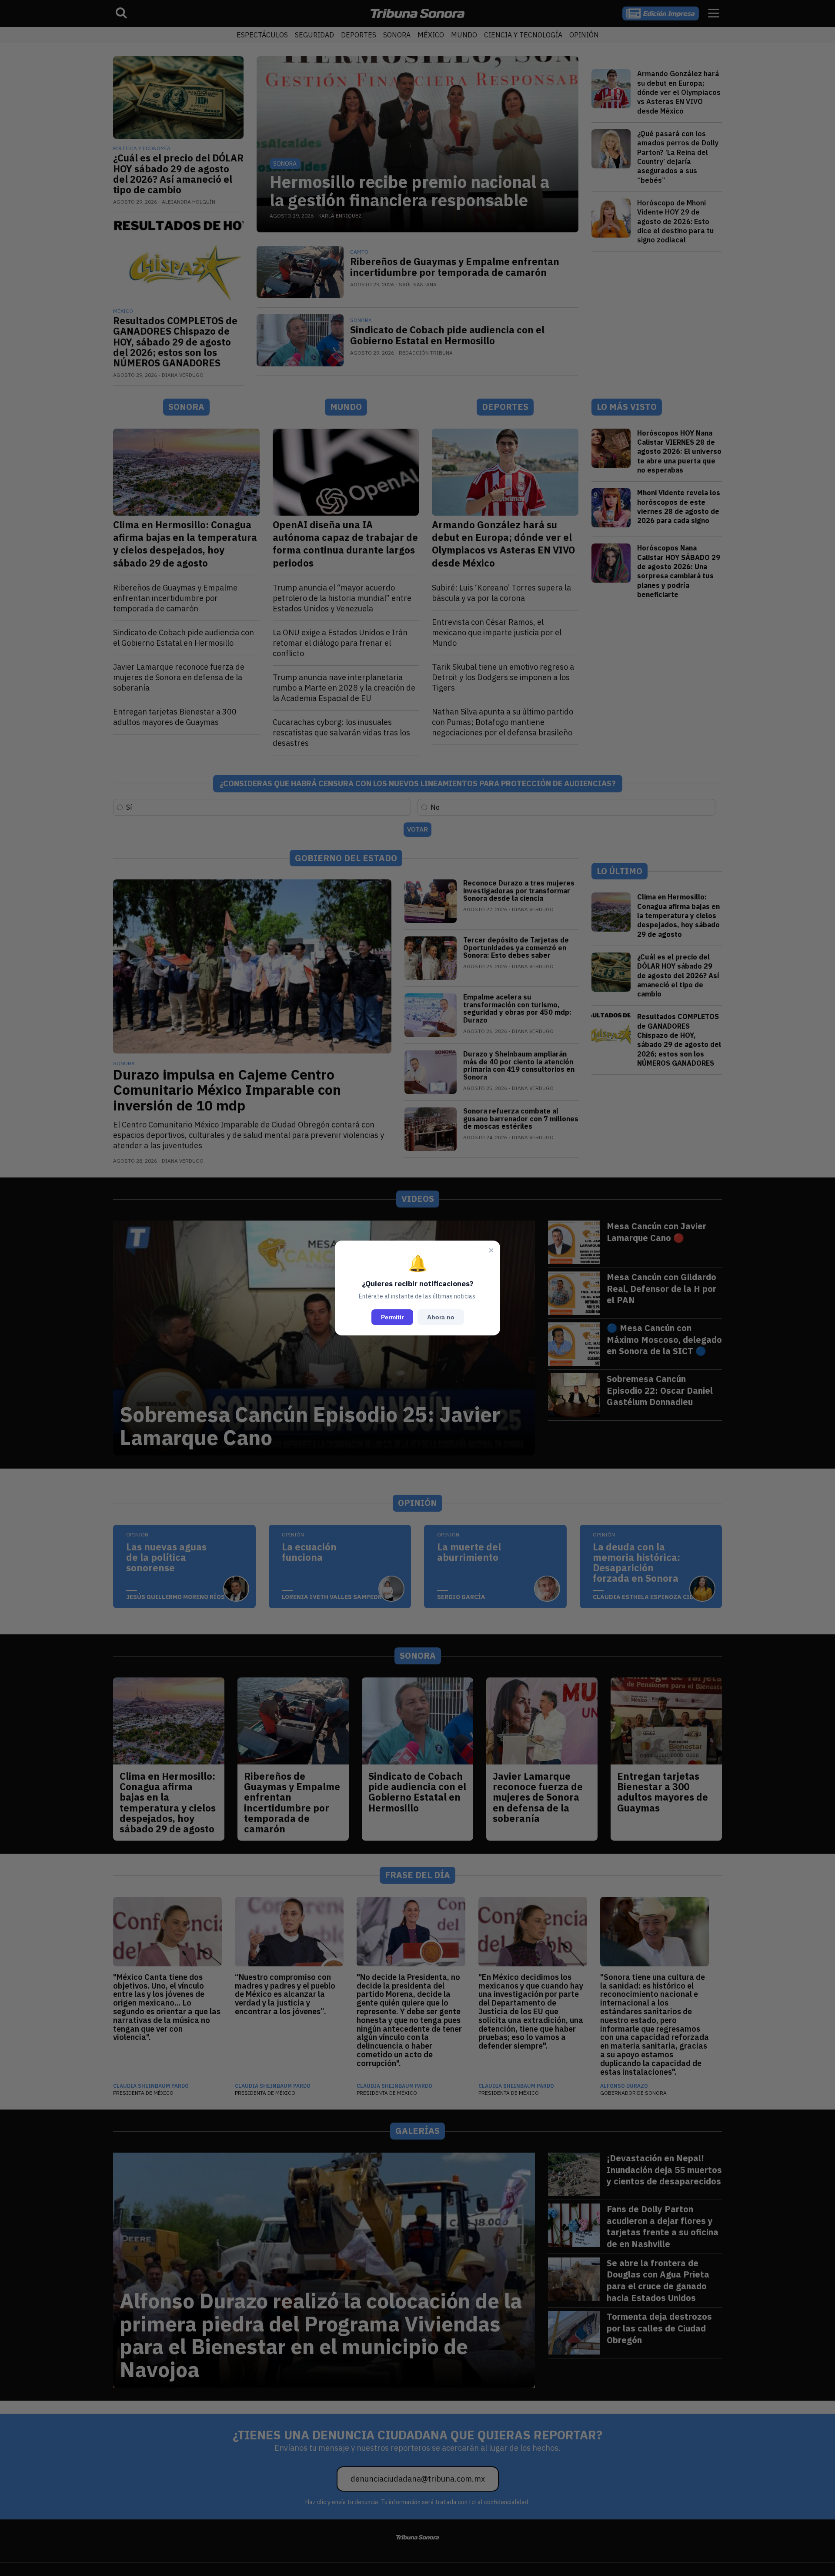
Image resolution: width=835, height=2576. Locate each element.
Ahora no (441, 1317)
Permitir (392, 1317)
